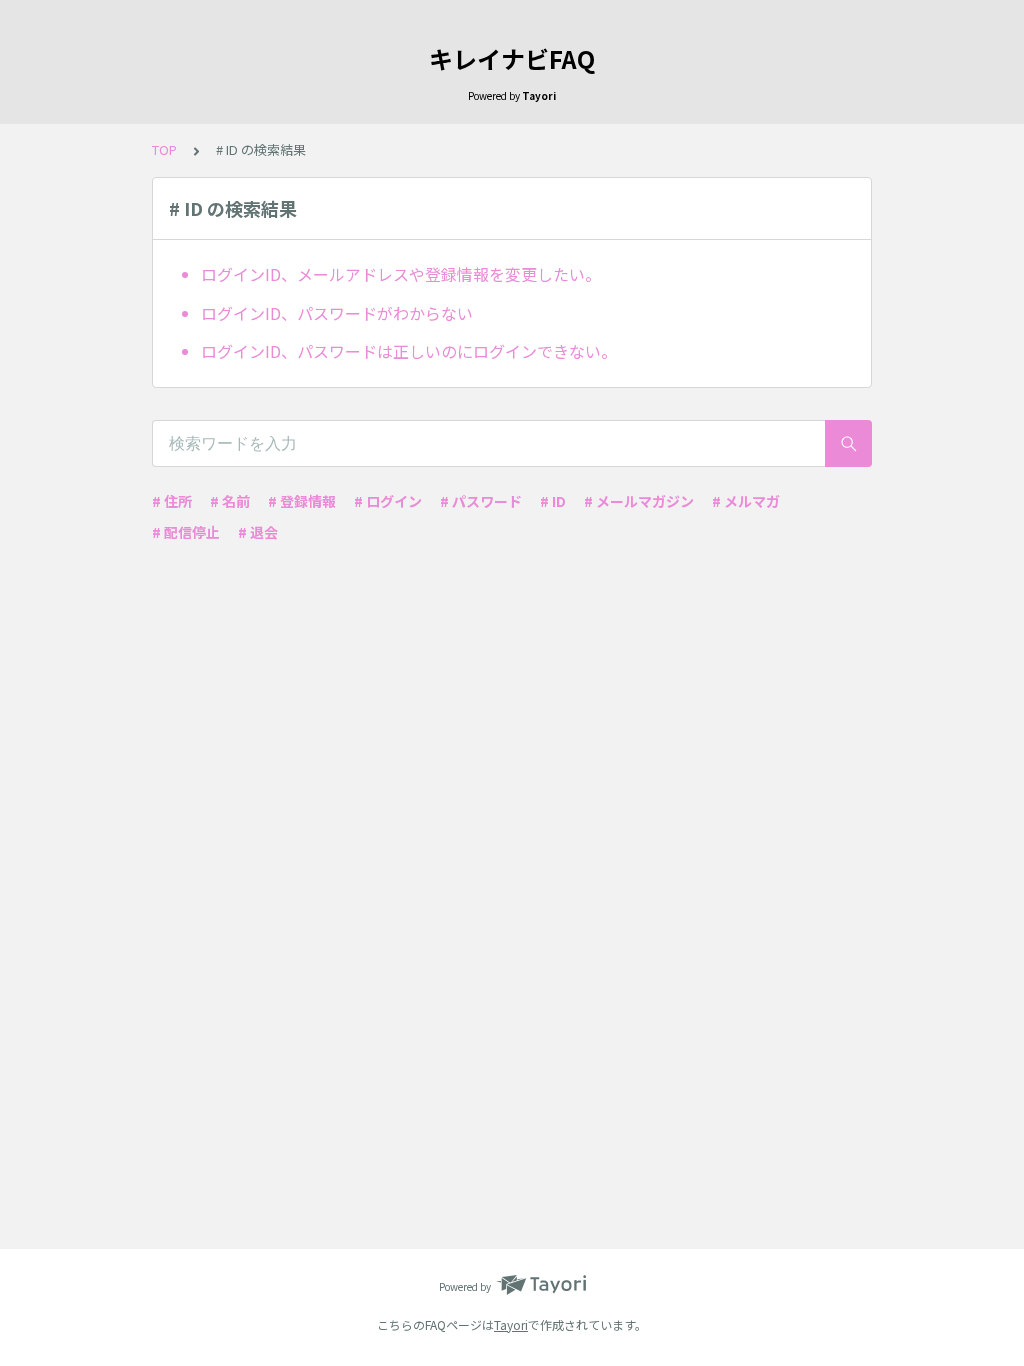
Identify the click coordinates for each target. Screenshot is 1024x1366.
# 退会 (258, 532)
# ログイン (388, 501)
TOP (164, 149)
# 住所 (172, 501)
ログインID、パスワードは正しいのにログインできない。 (409, 351)
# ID (553, 501)
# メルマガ (746, 501)
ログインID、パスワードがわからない (337, 313)
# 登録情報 (302, 501)
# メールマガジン (639, 501)
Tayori (511, 1324)
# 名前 (230, 501)
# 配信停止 (186, 532)
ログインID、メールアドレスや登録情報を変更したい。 (401, 274)
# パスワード (481, 501)
